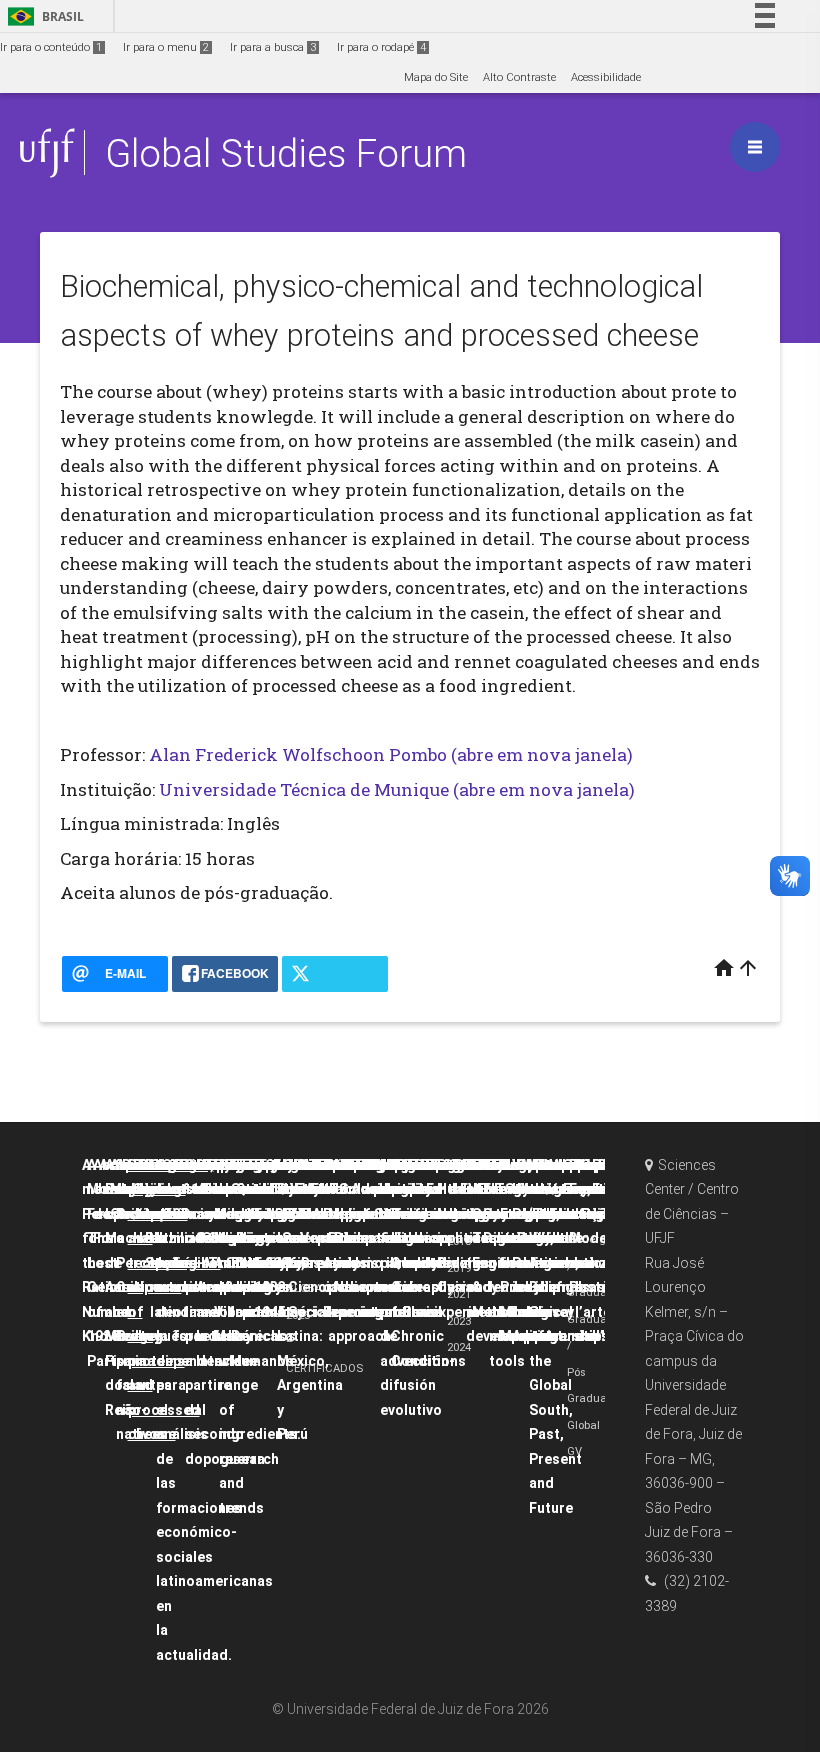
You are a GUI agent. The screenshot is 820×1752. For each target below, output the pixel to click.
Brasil (42, 16)
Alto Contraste (519, 77)
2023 (459, 1321)
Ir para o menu (166, 47)
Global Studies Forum (286, 153)
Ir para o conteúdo (51, 47)
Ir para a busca (273, 47)
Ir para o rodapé (381, 47)
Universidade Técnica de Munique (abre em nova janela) (397, 789)
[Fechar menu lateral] (755, 147)
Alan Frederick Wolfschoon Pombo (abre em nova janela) (391, 754)
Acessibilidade (606, 77)
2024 (459, 1347)
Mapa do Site (436, 77)
